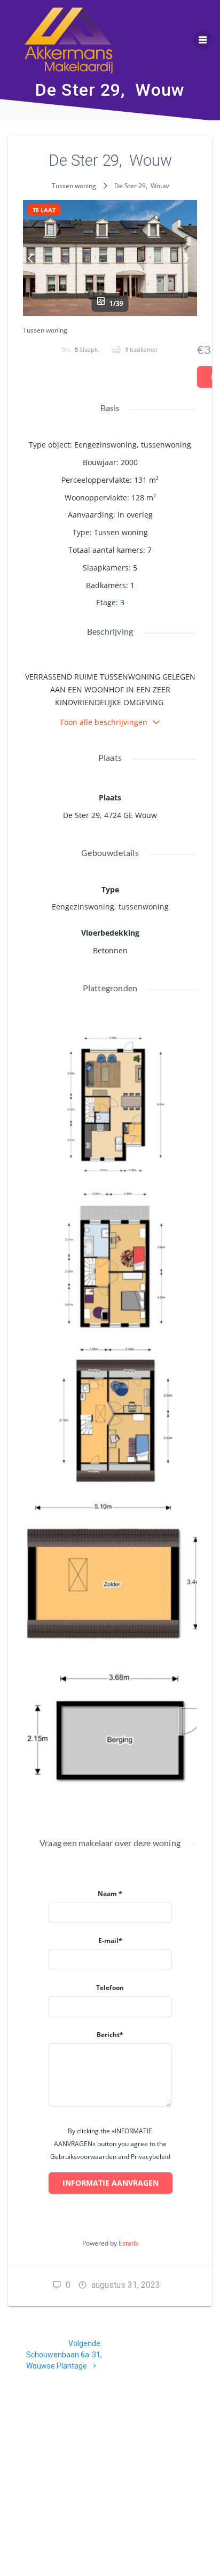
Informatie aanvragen (111, 2183)
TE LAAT (44, 210)
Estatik (128, 2243)
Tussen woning (74, 186)
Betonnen (110, 950)
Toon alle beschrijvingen (104, 722)
